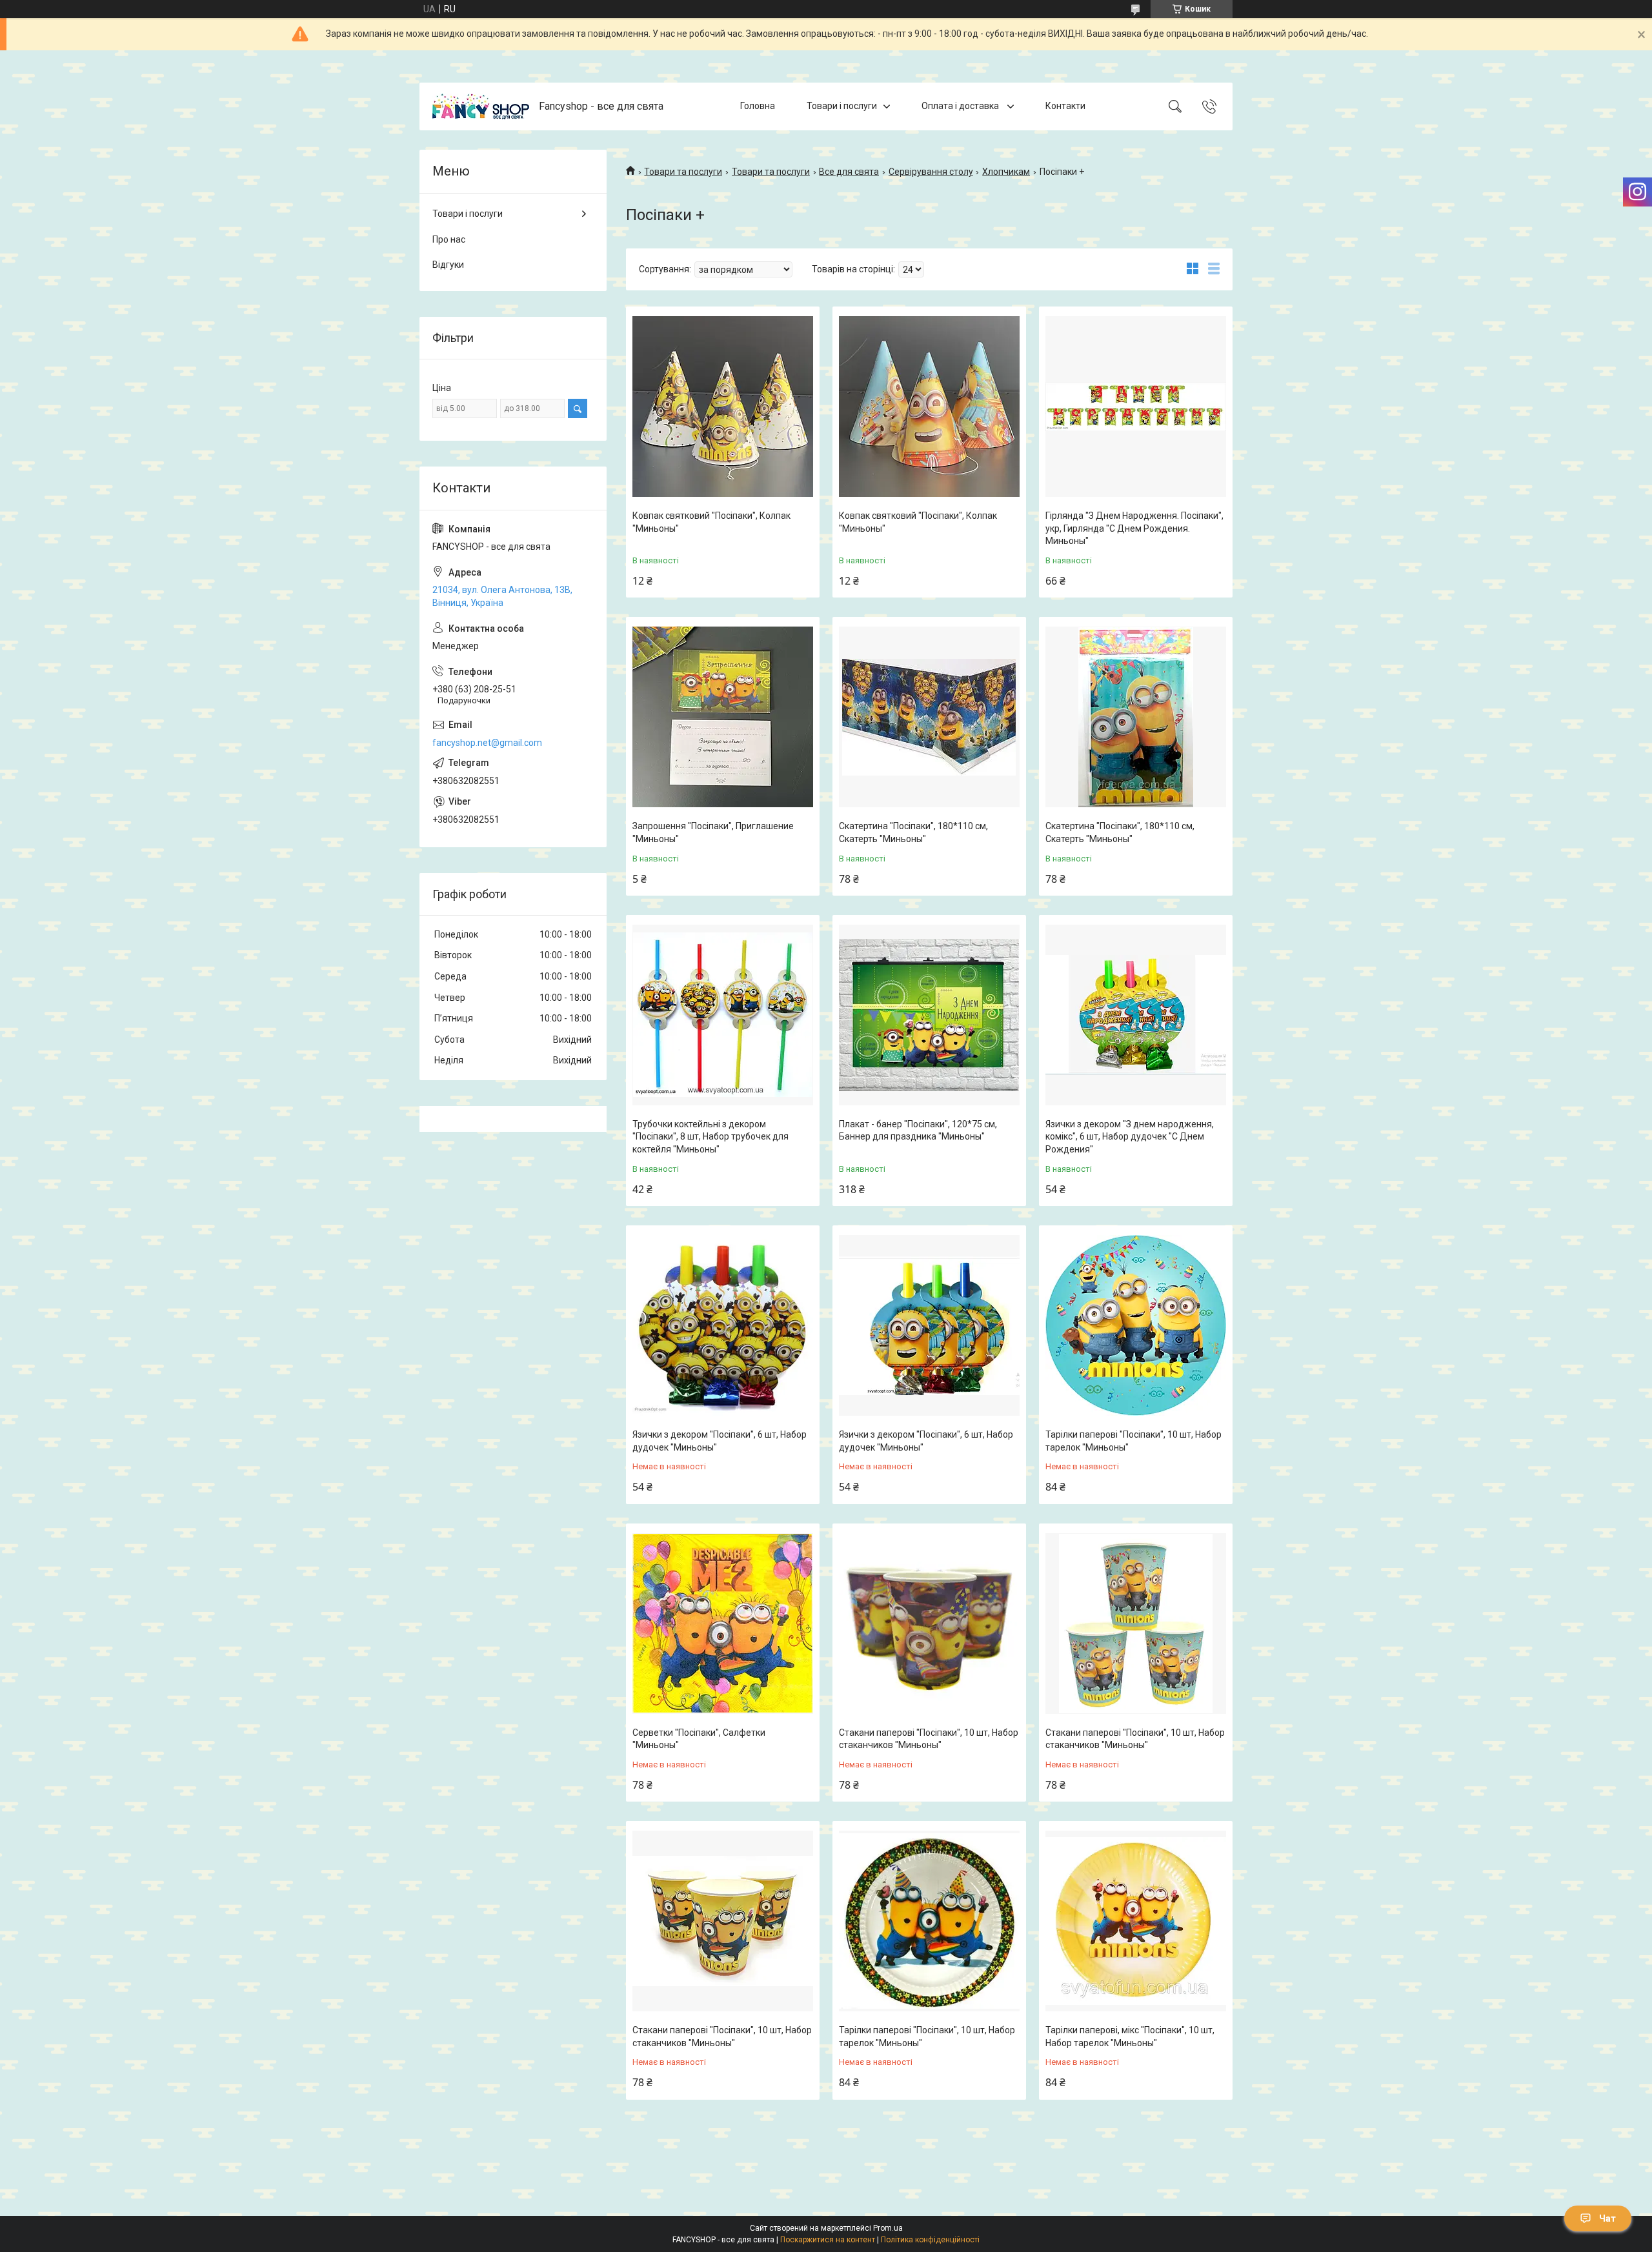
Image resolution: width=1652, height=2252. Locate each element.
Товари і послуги (842, 106)
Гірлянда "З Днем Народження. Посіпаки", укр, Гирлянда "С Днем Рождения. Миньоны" (1134, 528)
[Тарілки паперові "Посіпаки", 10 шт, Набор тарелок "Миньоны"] (1136, 1325)
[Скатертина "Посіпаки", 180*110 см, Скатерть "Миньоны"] (929, 717)
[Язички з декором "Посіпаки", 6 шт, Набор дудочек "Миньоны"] (723, 1325)
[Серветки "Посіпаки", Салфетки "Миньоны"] (723, 1624)
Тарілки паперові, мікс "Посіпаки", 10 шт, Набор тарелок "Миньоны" (1130, 2036)
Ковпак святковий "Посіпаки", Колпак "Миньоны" (711, 522)
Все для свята (849, 172)
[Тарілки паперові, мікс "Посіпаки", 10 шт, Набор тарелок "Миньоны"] (1136, 1921)
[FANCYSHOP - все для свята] (481, 106)
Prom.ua (888, 2228)
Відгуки (448, 265)
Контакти (1065, 106)
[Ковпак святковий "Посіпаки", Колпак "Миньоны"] (723, 407)
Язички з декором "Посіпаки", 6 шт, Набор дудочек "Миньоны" (720, 1441)
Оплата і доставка (961, 106)
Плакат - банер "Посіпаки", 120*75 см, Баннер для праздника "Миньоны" (918, 1131)
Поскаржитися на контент (828, 2240)
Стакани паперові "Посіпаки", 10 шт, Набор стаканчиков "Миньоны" (929, 1739)
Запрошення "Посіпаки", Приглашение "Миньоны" (713, 832)
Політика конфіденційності (930, 2240)
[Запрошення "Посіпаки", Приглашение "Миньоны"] (723, 717)
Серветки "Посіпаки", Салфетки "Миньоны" (699, 1739)
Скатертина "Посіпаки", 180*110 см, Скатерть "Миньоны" (913, 832)
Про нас (449, 239)
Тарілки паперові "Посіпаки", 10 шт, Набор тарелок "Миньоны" (1133, 1441)
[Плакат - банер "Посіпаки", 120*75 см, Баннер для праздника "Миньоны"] (929, 1015)
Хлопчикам (1006, 172)
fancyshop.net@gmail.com (487, 743)
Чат (1607, 2218)
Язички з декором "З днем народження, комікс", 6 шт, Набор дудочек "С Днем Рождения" (1130, 1137)
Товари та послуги (683, 172)
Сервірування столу (931, 172)
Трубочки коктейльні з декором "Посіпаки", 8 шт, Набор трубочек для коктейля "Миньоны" (710, 1137)
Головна (758, 106)
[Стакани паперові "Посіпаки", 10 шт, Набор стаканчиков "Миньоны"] (929, 1624)
